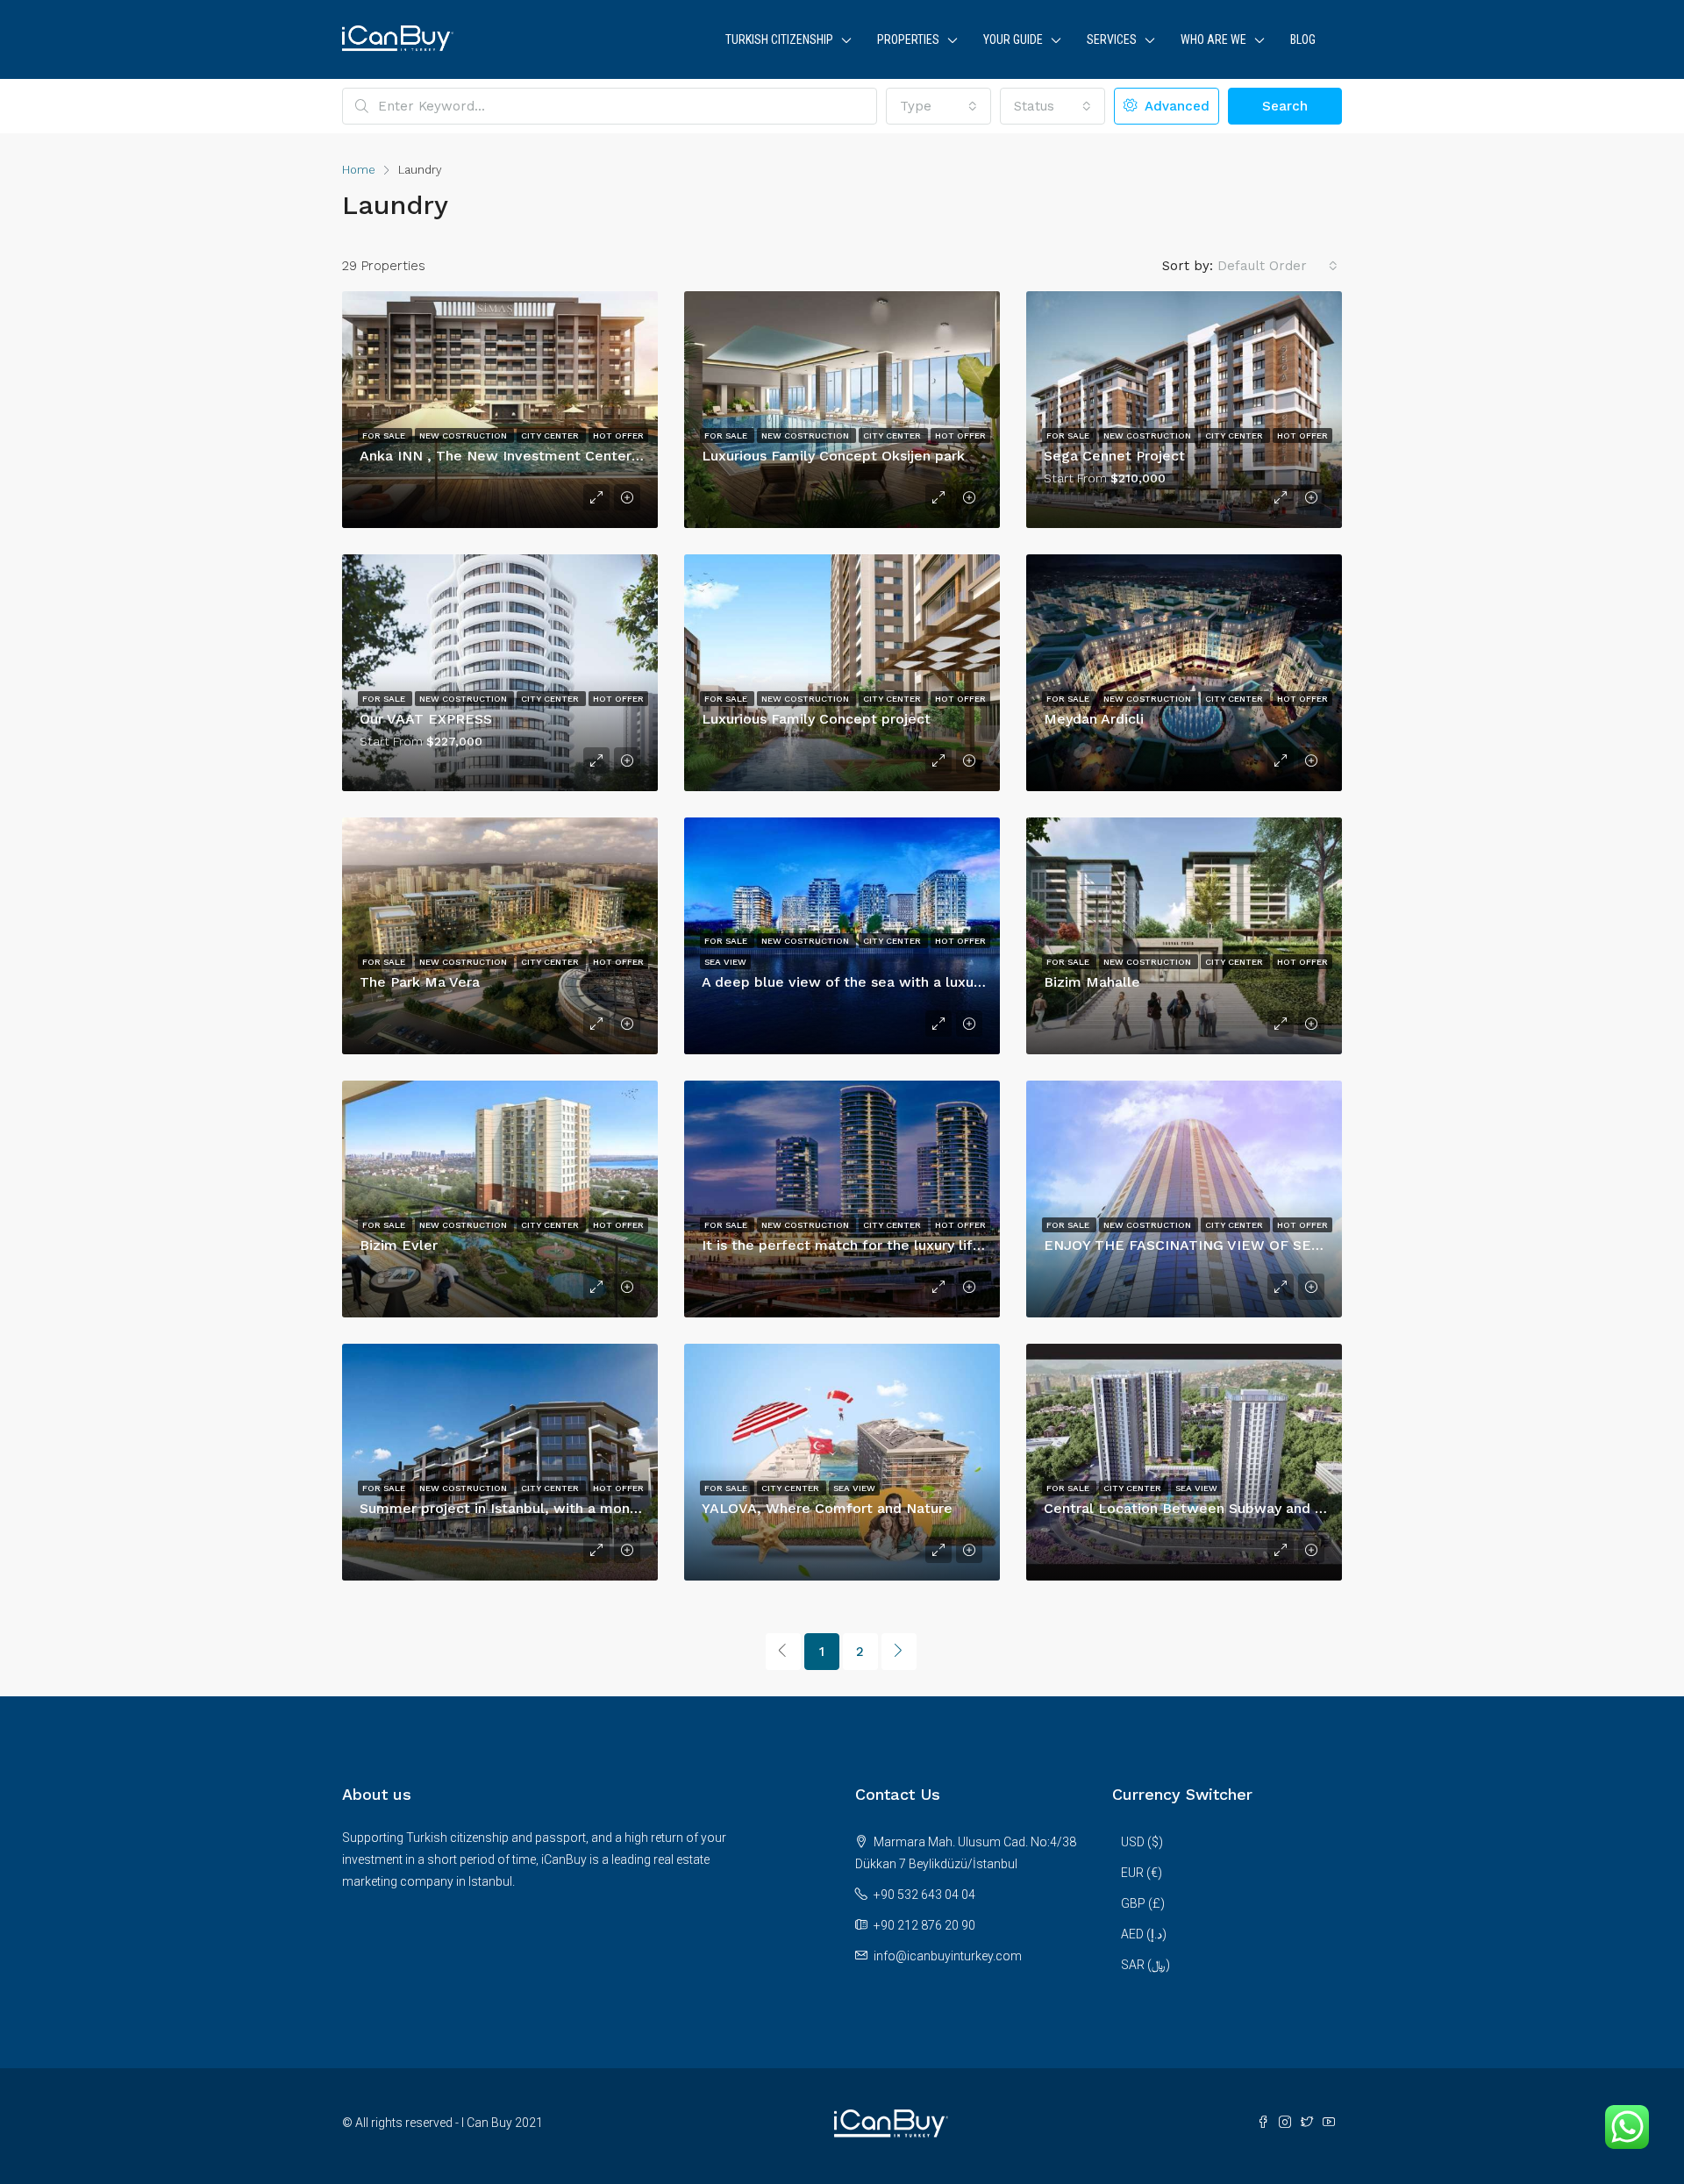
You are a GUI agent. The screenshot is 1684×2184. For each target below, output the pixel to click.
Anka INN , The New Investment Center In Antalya (531, 456)
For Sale (385, 435)
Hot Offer (618, 435)
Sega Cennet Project (1114, 456)
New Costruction (464, 435)
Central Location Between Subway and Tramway (1210, 1508)
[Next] (899, 1652)
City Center (551, 435)
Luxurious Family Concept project (816, 719)
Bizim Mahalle (1092, 982)
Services (1112, 39)
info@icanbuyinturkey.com (948, 1956)
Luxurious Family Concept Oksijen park (833, 456)
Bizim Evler (399, 1245)
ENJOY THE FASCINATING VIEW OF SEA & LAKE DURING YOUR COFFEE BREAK (1317, 1245)
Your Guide (1013, 39)
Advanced (1175, 106)
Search (1285, 106)
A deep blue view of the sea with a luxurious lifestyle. (886, 982)
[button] (938, 106)
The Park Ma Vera (420, 982)
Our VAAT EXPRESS (426, 719)
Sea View (725, 962)
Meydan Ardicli (1094, 719)
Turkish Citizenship (779, 39)
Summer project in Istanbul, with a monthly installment (548, 1508)
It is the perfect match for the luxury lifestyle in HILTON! (896, 1245)
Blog (1303, 39)
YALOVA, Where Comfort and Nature (827, 1508)
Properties (908, 39)
